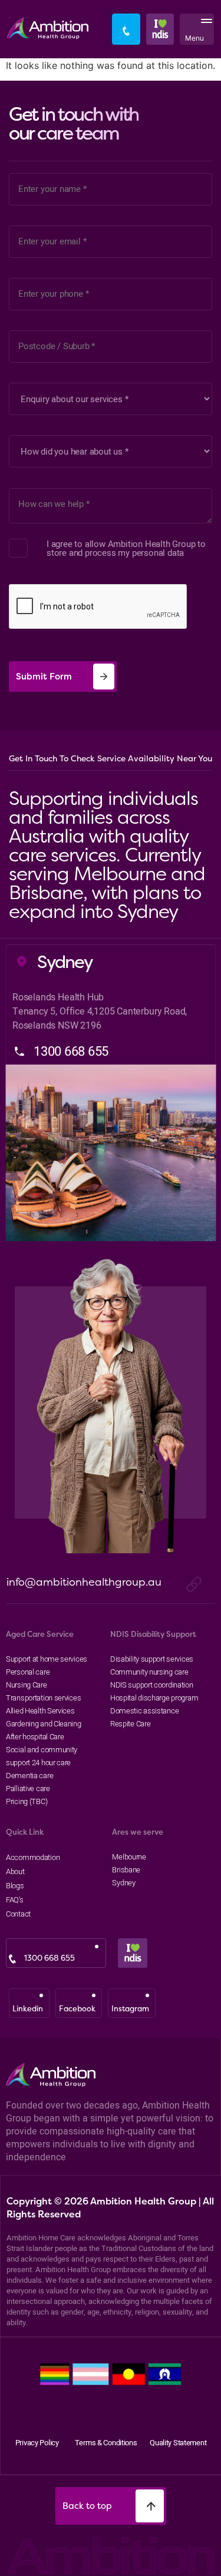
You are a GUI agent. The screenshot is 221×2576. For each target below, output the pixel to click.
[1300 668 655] (12, 1959)
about (15, 1871)
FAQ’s (15, 1899)
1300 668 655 (50, 1958)
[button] (204, 29)
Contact (18, 1914)
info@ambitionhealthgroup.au (84, 1582)
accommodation (31, 1857)
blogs (15, 1885)
